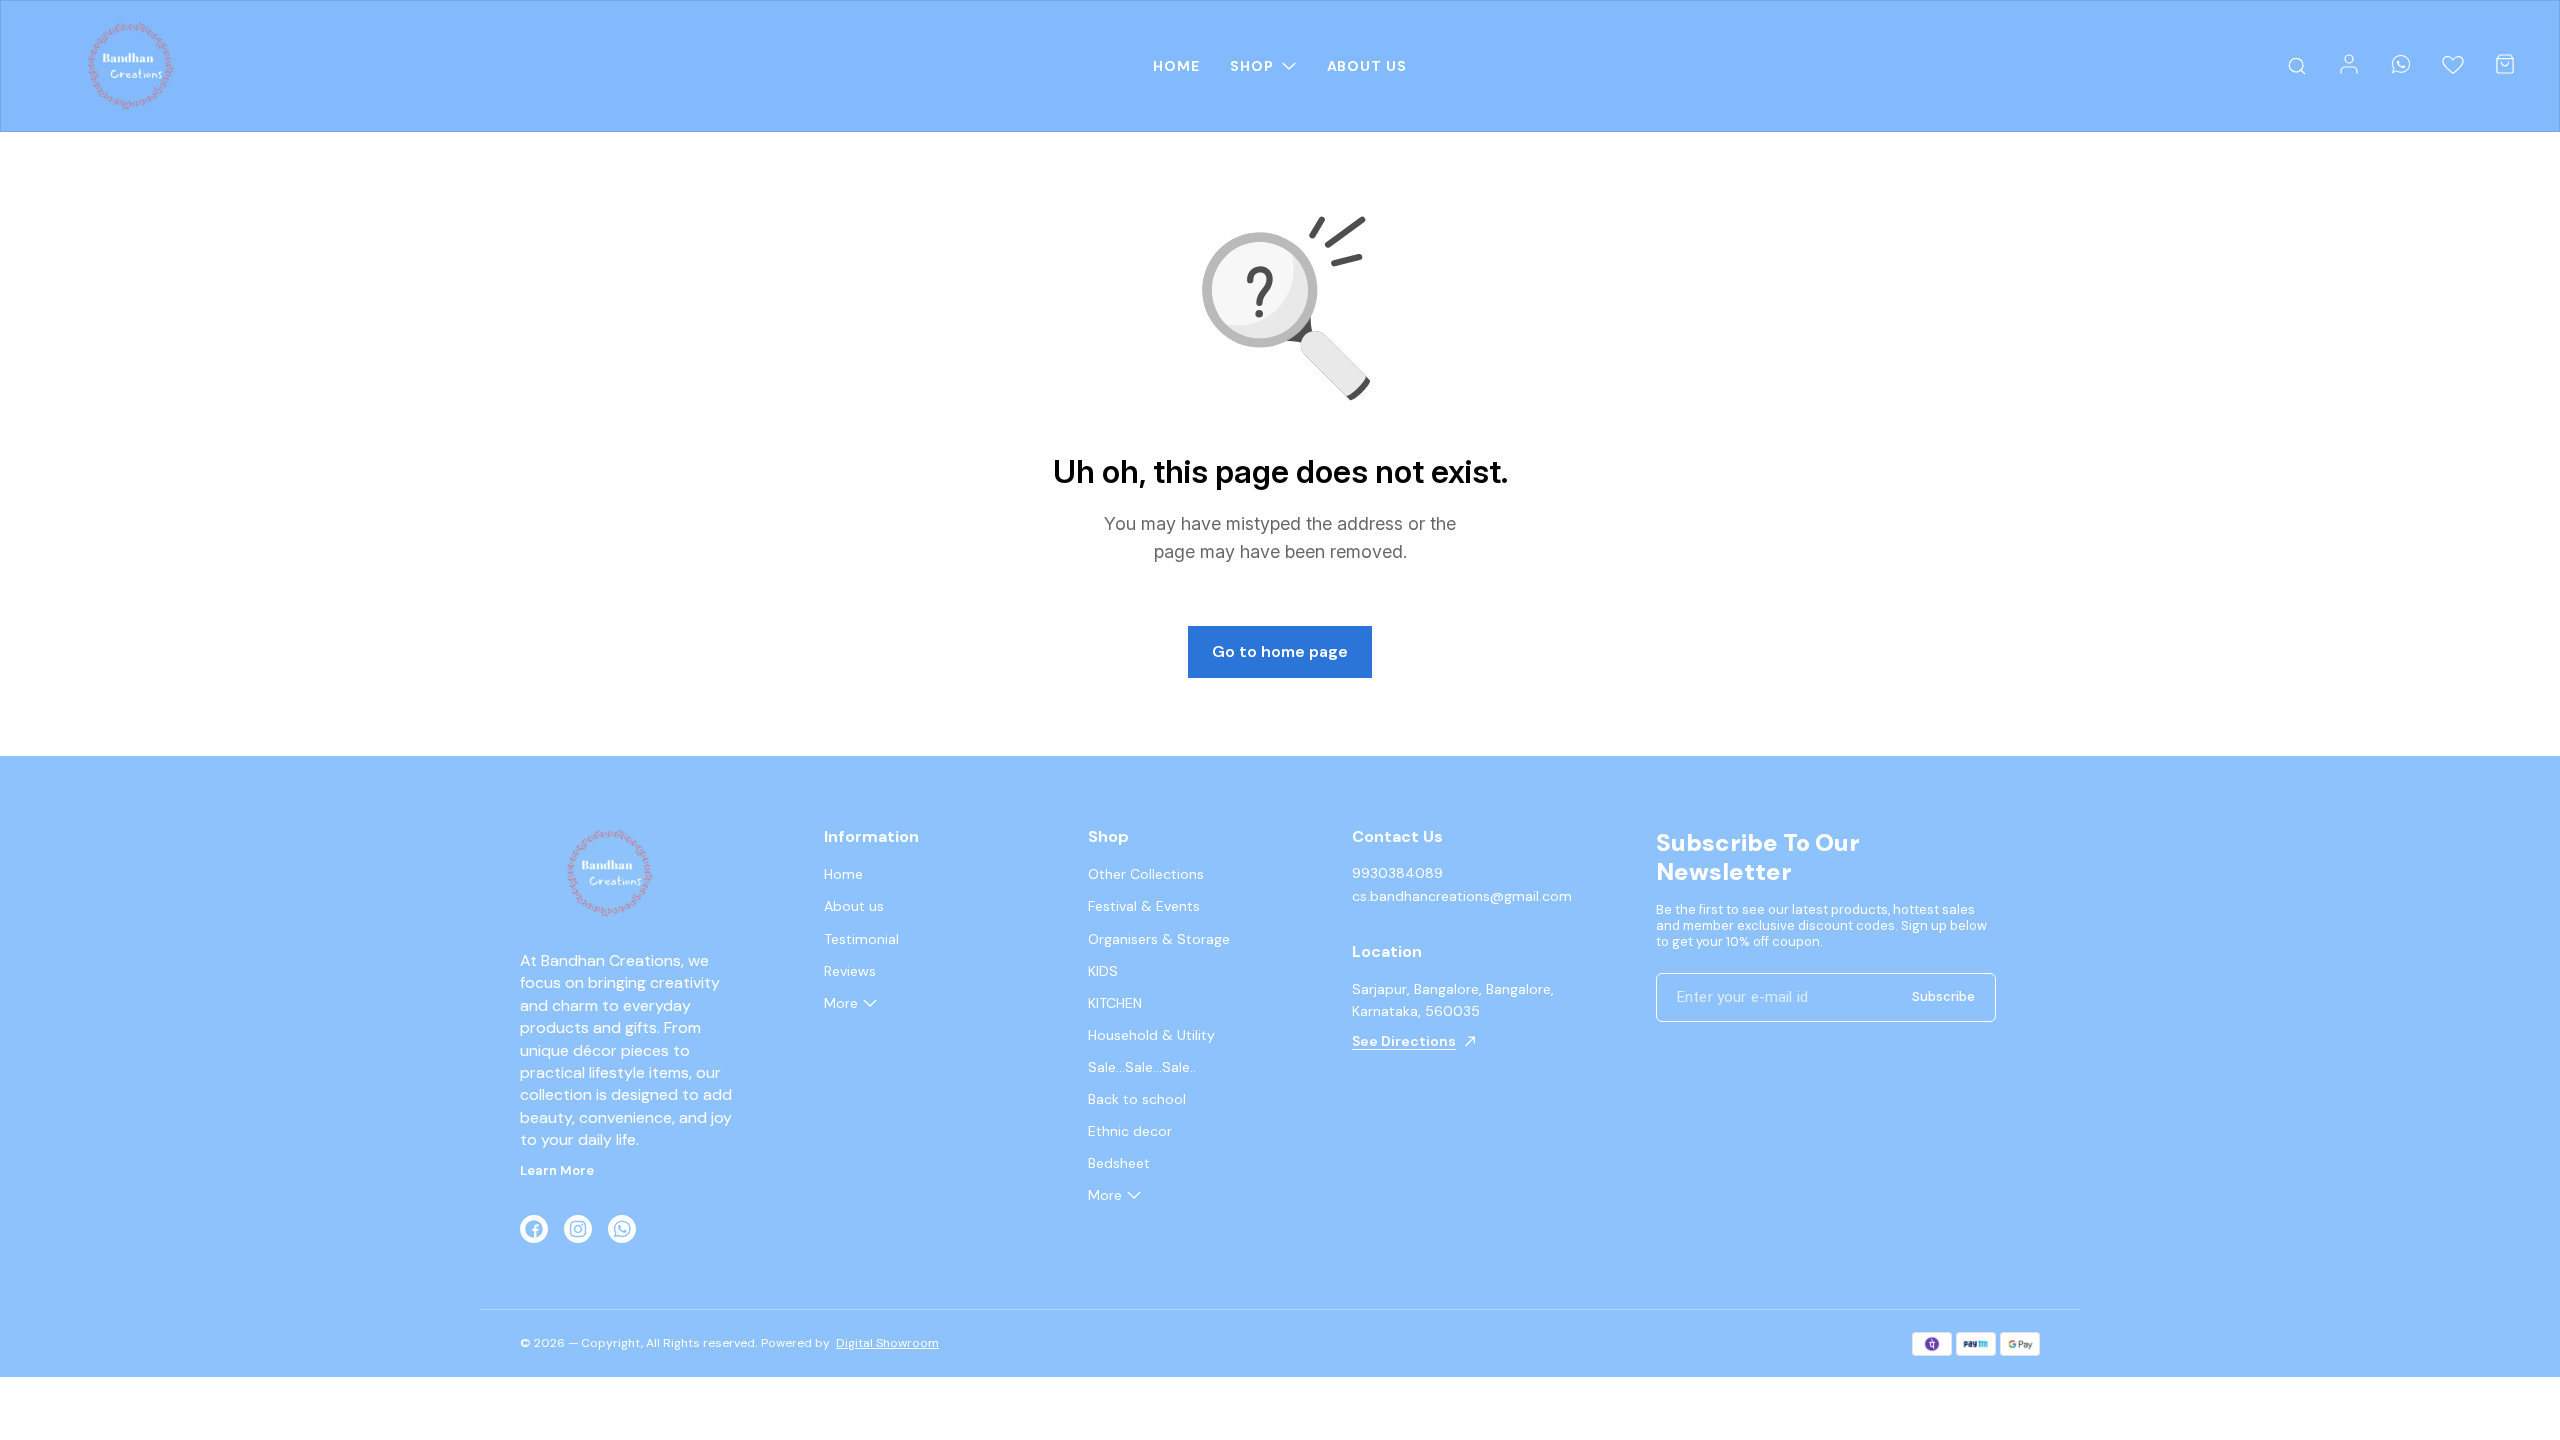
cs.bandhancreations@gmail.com (1462, 896)
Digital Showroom (887, 1343)
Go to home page (1280, 651)
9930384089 (1397, 873)
